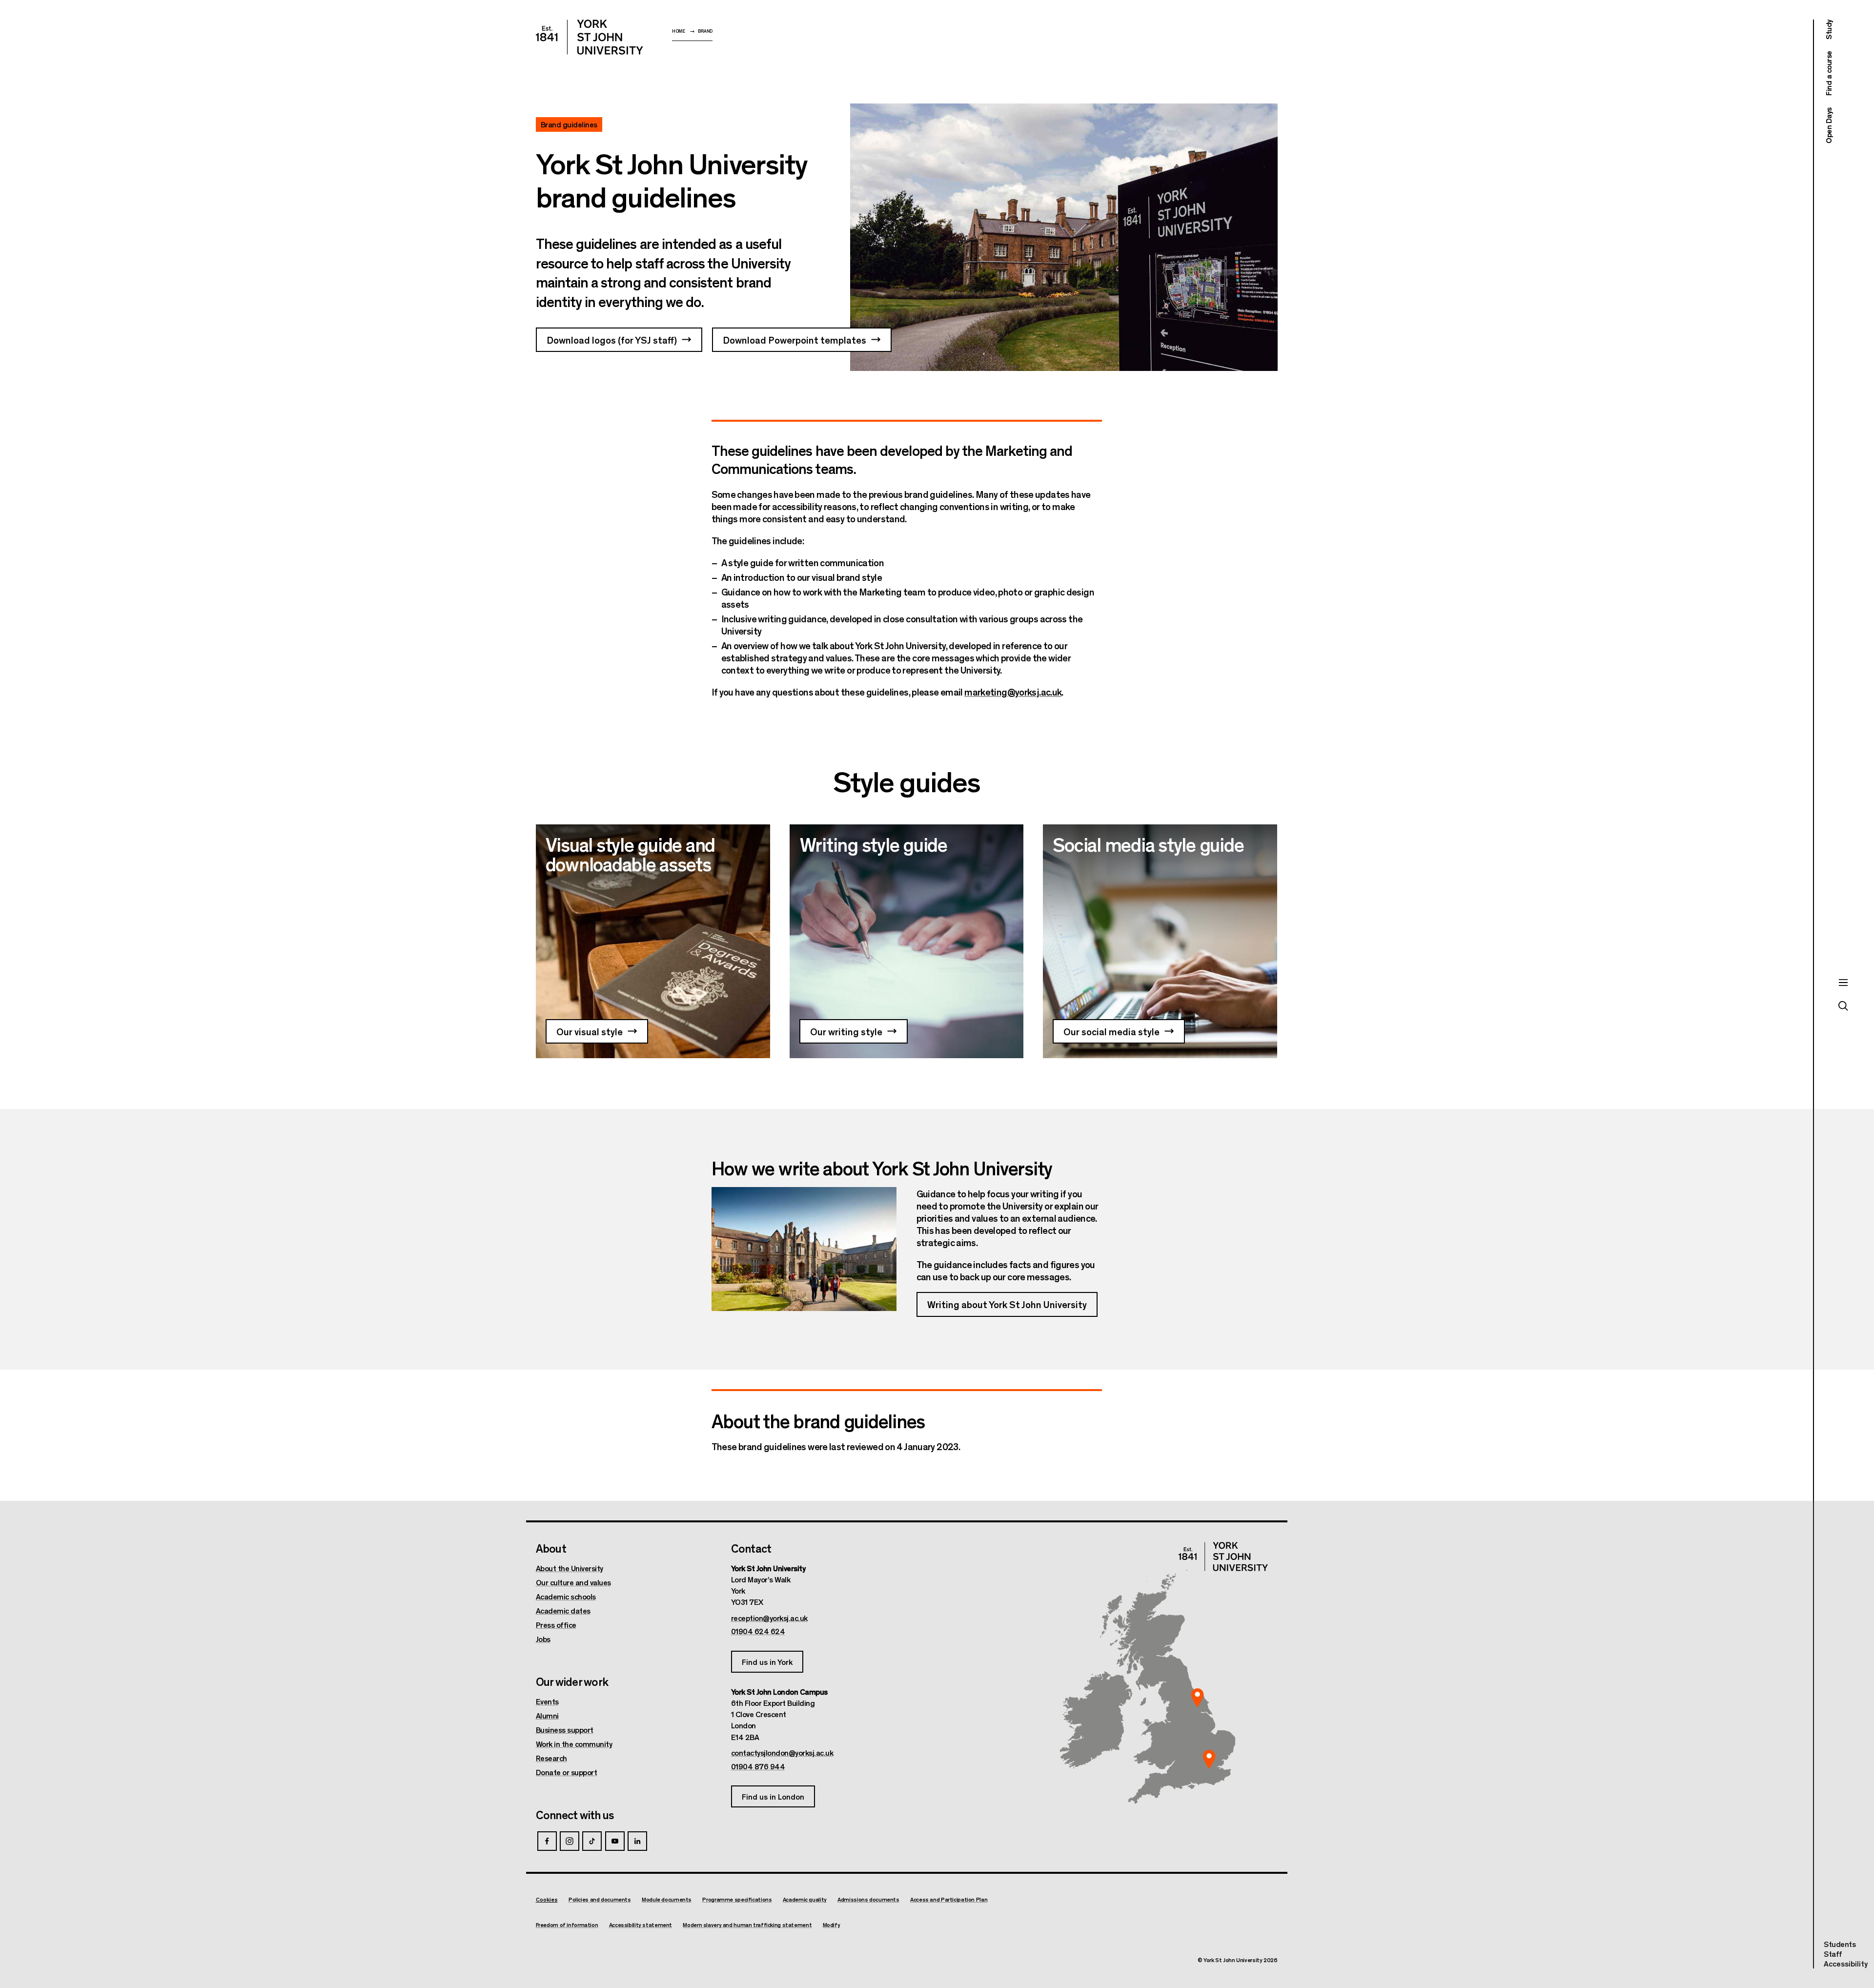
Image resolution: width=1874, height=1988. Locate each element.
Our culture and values (573, 1582)
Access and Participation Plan (949, 1899)
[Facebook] (547, 1841)
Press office (556, 1625)
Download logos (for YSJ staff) (612, 339)
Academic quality (805, 1899)
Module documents (667, 1899)
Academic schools (566, 1597)
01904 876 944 (758, 1766)
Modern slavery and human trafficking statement (747, 1925)
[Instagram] (570, 1841)
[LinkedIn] (637, 1841)
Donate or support (567, 1772)
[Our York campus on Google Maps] (1198, 1698)
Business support (565, 1730)
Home (679, 31)
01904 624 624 (758, 1631)
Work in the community (574, 1744)
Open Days (1828, 125)
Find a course (1828, 74)
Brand (705, 31)
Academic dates (563, 1611)
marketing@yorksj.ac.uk (1013, 691)
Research (551, 1758)
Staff (1833, 1954)
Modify (832, 1925)
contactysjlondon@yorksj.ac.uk (782, 1753)
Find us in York (767, 1662)
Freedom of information (567, 1925)
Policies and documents (600, 1899)
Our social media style (1111, 1031)
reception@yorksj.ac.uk (769, 1618)
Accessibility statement (641, 1925)
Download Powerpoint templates (794, 339)
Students (1840, 1944)
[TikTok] (592, 1841)
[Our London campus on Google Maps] (1209, 1760)
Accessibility (1846, 1964)
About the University (570, 1568)
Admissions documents (868, 1899)
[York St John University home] (590, 37)
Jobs (543, 1639)
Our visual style (590, 1031)
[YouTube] (615, 1841)
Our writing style (846, 1031)
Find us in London (773, 1796)
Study (1828, 30)
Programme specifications (737, 1899)
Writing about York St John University (1007, 1304)
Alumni (547, 1716)
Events (547, 1701)
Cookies (547, 1899)
